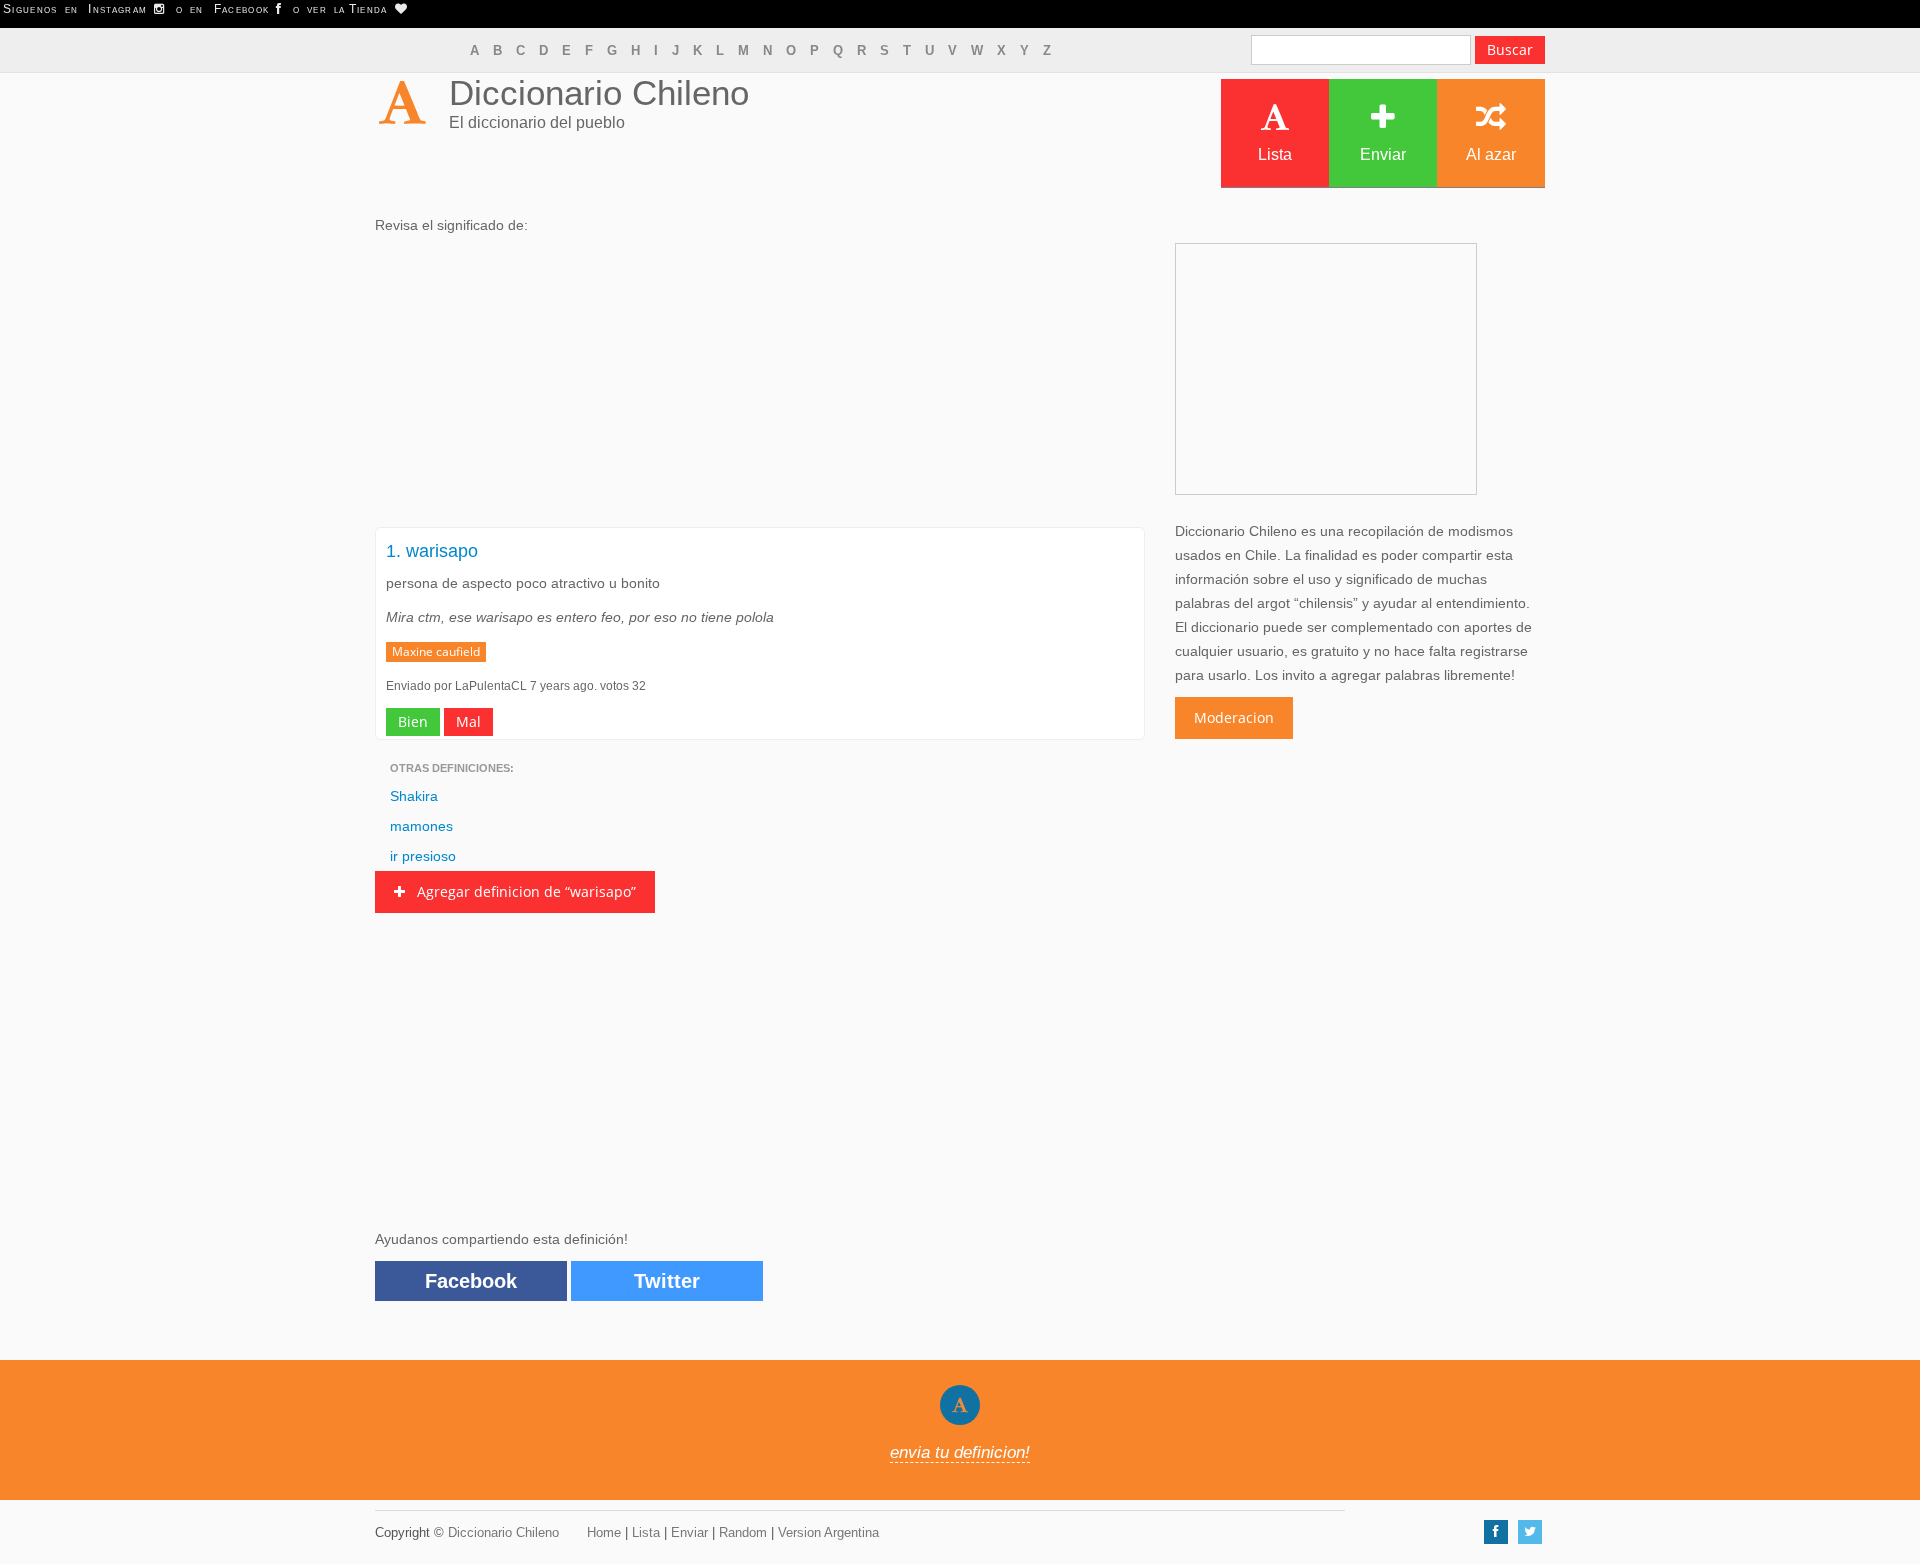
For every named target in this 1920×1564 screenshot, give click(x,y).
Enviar (1383, 154)
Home (604, 1532)
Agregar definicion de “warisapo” (520, 891)
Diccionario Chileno (599, 92)
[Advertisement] (760, 387)
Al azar (1491, 154)
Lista (1275, 154)
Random (743, 1532)
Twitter (667, 1281)
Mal (468, 721)
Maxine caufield (436, 651)
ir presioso (423, 856)
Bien (413, 721)
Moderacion (1234, 717)
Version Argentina (828, 1532)
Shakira (414, 796)
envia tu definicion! (960, 1452)
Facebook (471, 1281)
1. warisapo (432, 551)
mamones (421, 826)
